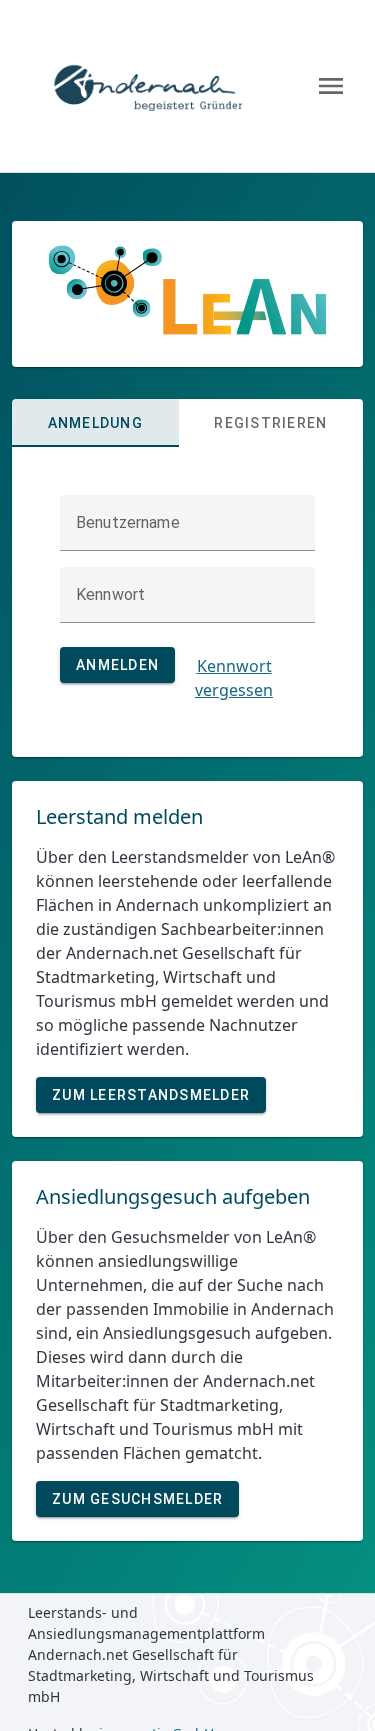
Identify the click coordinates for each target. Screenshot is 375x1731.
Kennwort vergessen (234, 678)
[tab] (95, 423)
